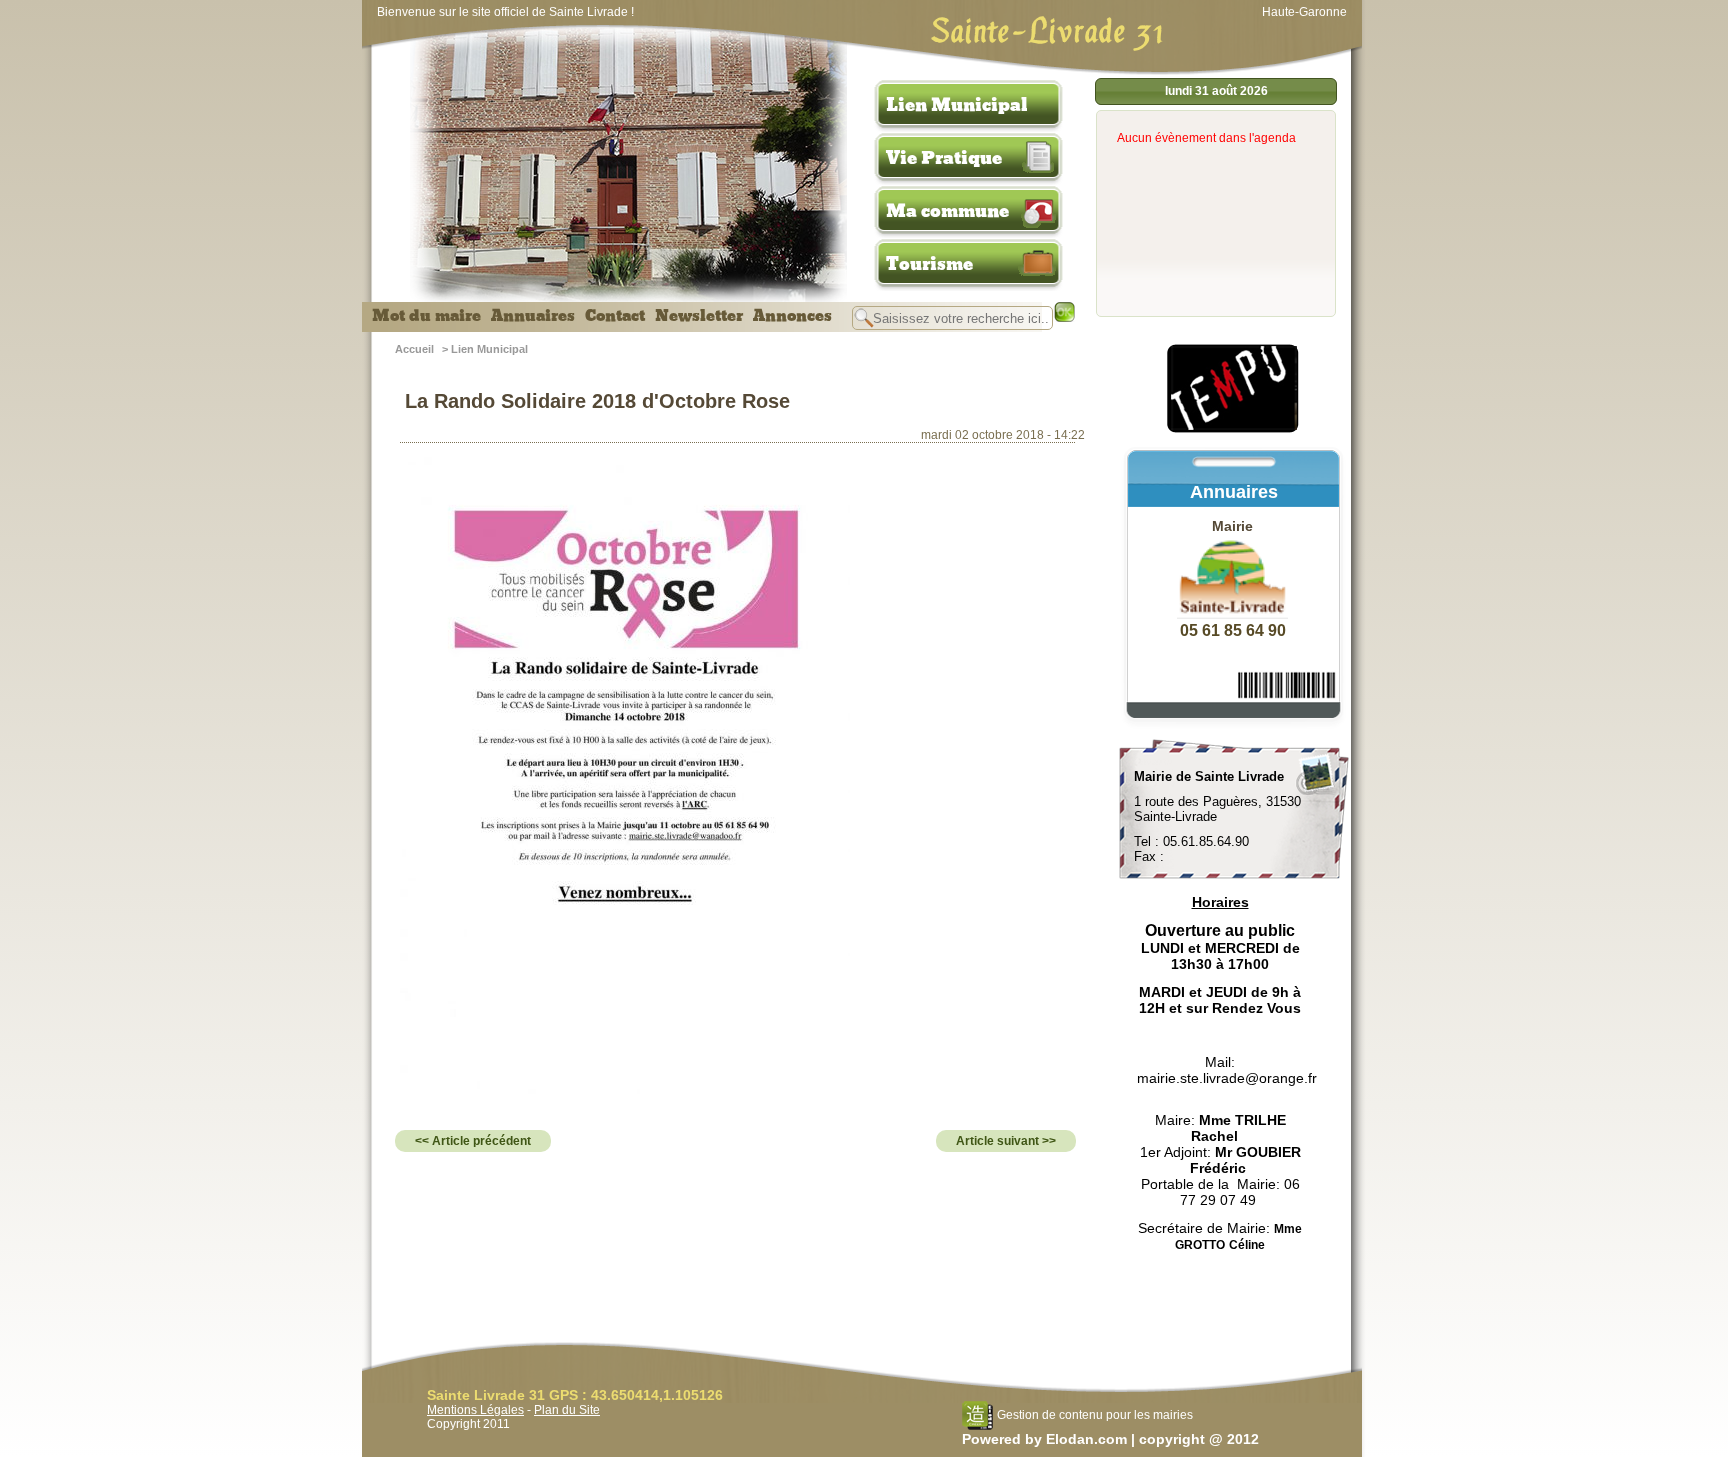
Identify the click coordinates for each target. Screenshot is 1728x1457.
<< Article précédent (473, 1141)
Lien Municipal (957, 105)
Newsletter (699, 316)
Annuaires (533, 316)
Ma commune (947, 211)
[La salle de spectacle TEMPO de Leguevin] (1234, 430)
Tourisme (929, 264)
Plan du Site (567, 1410)
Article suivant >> (1006, 1141)
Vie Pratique (944, 158)
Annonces (792, 316)
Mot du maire (426, 316)
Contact (615, 316)
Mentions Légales (475, 1410)
